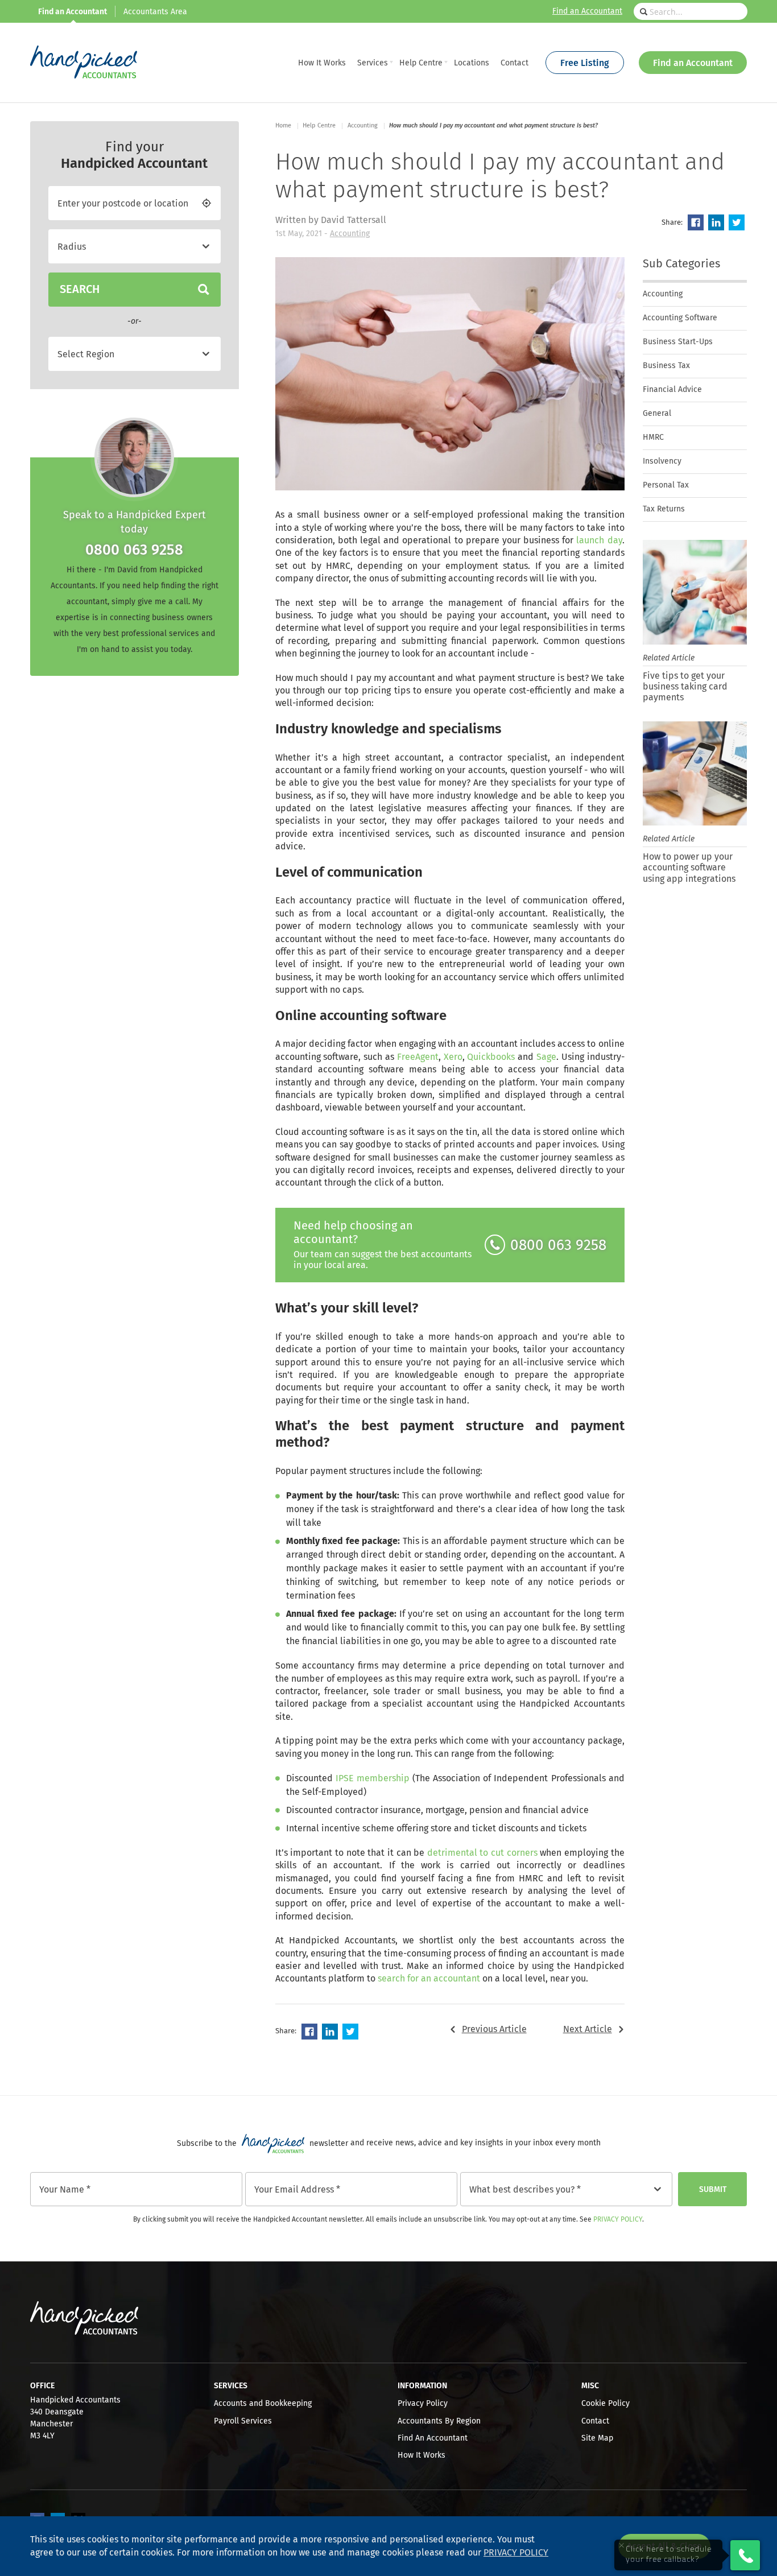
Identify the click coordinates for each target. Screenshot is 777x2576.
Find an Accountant (587, 11)
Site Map (597, 2438)
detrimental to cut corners (482, 1853)
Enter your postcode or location (123, 204)
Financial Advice (672, 390)
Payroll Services (243, 2421)
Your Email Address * (297, 2190)
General (657, 414)
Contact (595, 2421)
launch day (599, 540)
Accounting (350, 234)
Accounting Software (680, 318)
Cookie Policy (606, 2404)
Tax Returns (664, 509)
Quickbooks (491, 1057)
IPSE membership (373, 1778)
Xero (453, 1057)
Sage (546, 1057)
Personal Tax (666, 485)
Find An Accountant (433, 2438)
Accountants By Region (439, 2421)
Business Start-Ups (678, 342)
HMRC (653, 437)
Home (283, 125)
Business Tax (666, 366)
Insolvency (662, 461)
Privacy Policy (618, 2220)
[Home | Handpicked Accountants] (84, 63)
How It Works (421, 2455)
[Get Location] (206, 203)
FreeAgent (418, 1057)
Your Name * (65, 2190)
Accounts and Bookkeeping (263, 2404)
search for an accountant (429, 1979)
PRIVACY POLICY (516, 2553)
